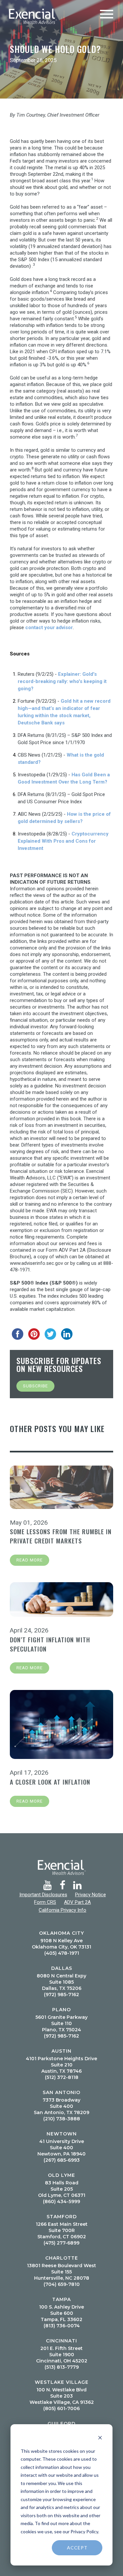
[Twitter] (51, 1334)
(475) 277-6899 (61, 2243)
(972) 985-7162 (61, 1995)
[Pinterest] (34, 1334)
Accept (77, 2548)
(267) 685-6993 (62, 2160)
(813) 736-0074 (62, 2326)
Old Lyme (61, 2175)
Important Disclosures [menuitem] (43, 1895)
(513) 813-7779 (62, 2367)
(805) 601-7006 (61, 2408)
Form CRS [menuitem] (45, 1902)
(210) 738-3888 (62, 2119)
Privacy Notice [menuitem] (91, 1895)
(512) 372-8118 (62, 2077)
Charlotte (62, 2258)
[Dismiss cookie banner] (100, 2439)
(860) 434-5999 (61, 2201)
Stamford (62, 2217)
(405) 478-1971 (62, 1953)
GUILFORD (61, 2424)
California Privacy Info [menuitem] (62, 1910)
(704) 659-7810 (62, 2284)
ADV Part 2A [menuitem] (77, 1902)
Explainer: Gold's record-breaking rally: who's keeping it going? (62, 681)
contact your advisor (49, 627)
